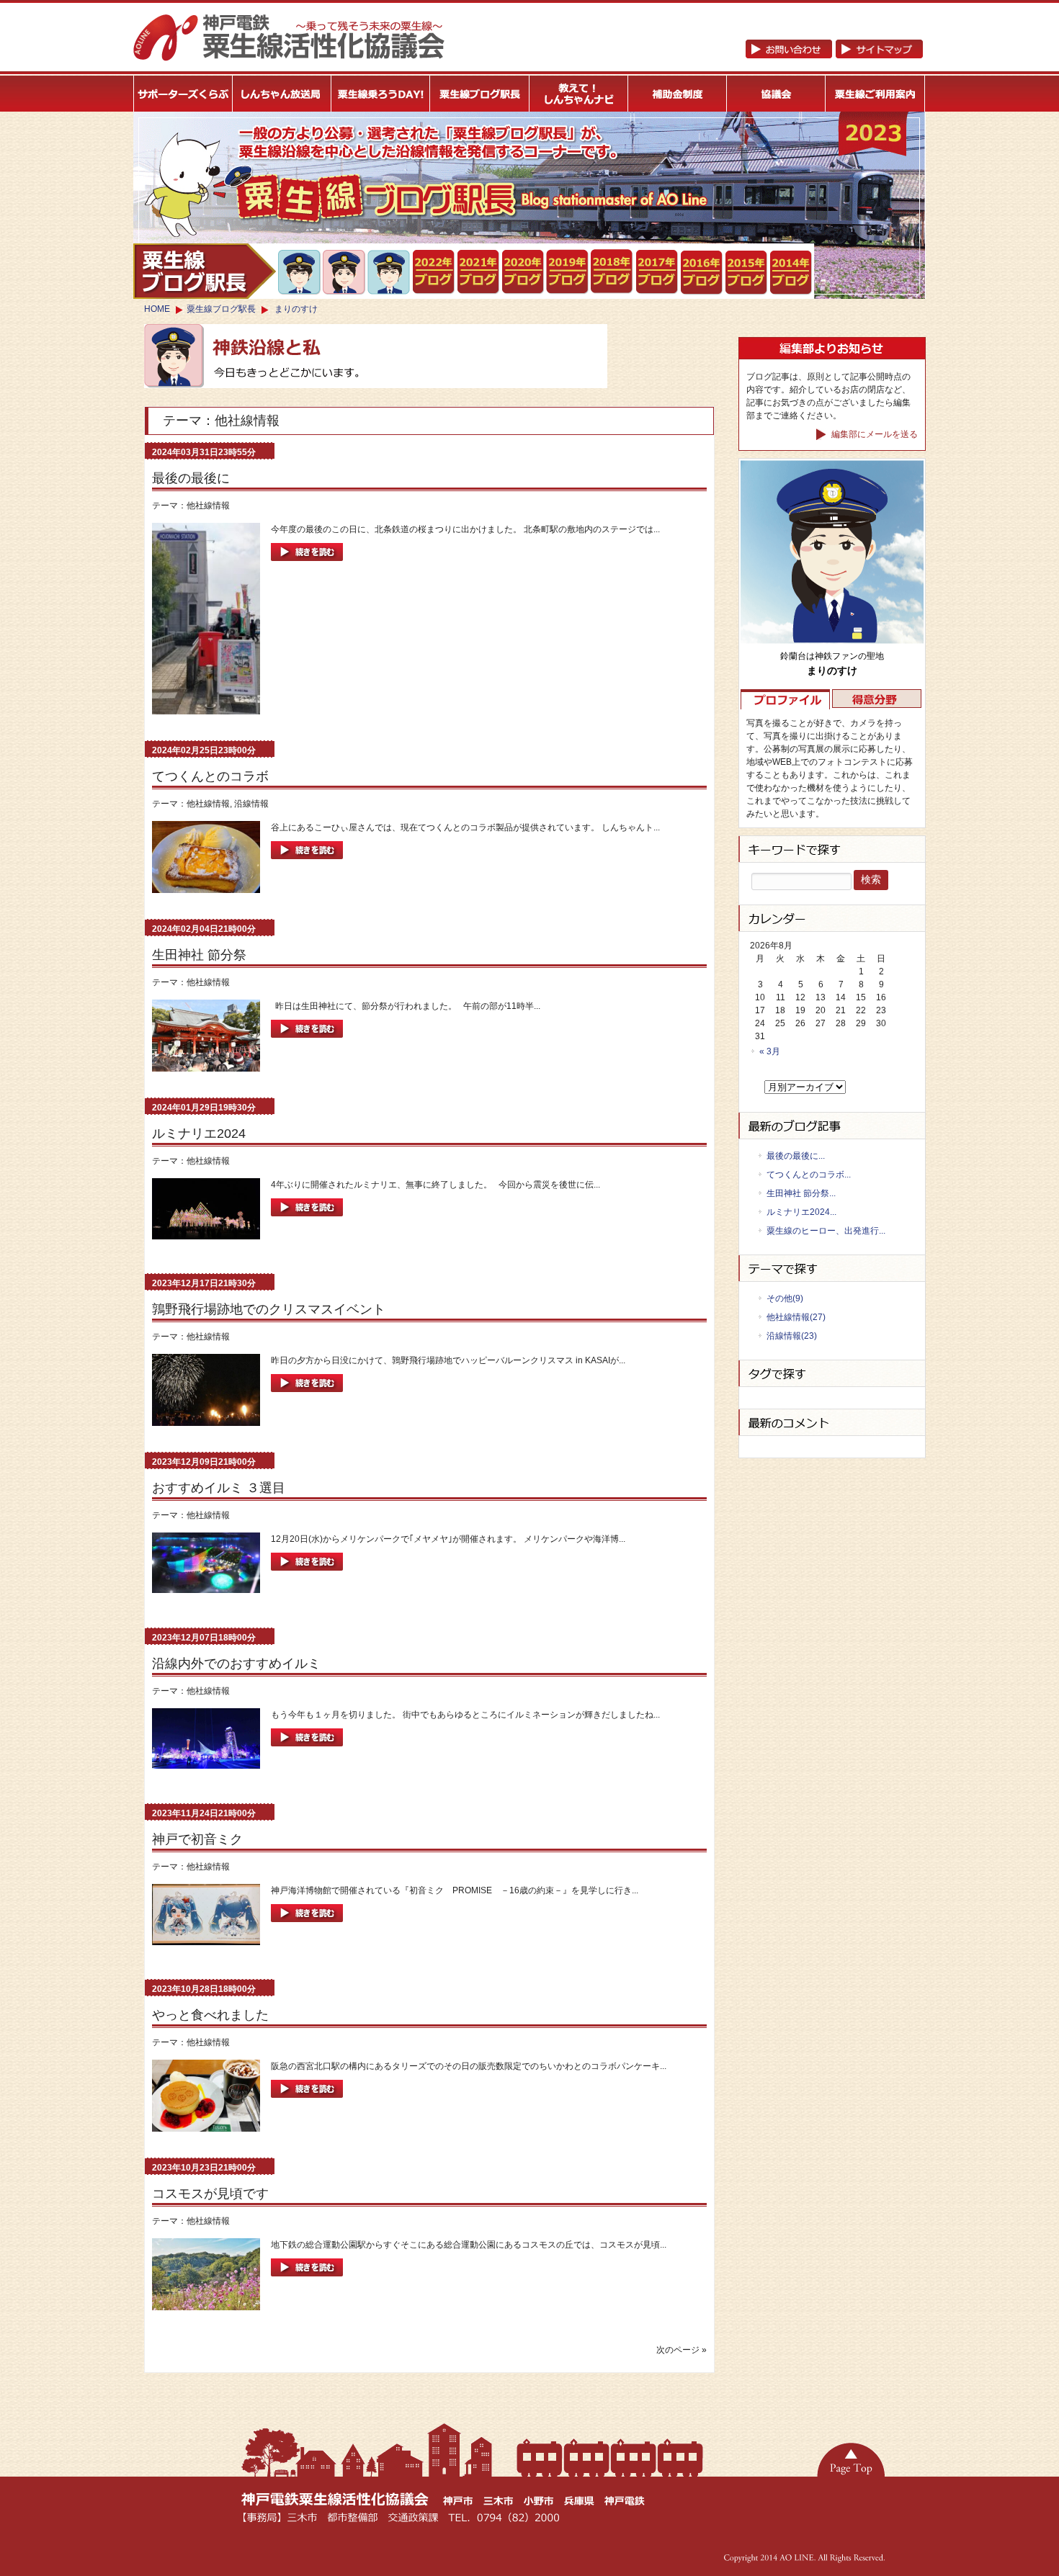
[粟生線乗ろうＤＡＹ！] (381, 94)
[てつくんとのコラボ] (307, 863)
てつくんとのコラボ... (809, 1175)
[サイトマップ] (834, 55)
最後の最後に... (796, 1156)
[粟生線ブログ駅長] (480, 94)
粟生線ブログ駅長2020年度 (523, 272)
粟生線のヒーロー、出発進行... (826, 1231)
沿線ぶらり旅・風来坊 (389, 273)
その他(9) (785, 1298)
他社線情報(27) (796, 1317)
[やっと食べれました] (307, 2102)
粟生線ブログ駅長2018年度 (613, 272)
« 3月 (770, 1051)
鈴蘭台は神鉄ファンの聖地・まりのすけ (345, 272)
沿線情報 (251, 804)
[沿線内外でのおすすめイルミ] (307, 1751)
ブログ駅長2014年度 (791, 273)
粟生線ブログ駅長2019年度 (568, 272)
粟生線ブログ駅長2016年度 (702, 273)
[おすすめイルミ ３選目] (307, 1575)
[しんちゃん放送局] (282, 94)
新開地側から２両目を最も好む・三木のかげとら (300, 272)
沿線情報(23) (792, 1336)
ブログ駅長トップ (205, 271)
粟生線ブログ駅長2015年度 (747, 273)
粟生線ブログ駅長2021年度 (434, 272)
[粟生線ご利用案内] (876, 94)
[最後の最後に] (307, 565)
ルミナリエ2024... (801, 1212)
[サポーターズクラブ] (183, 94)
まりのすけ (296, 309)
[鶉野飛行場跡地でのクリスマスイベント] (307, 1396)
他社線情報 (208, 506)
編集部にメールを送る (873, 434)
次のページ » (682, 2350)
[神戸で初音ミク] (307, 1926)
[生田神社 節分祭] (307, 1042)
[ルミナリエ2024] (307, 1221)
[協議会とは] (777, 94)
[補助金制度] (678, 94)
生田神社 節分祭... (801, 1193)
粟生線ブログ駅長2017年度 (657, 272)
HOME (157, 309)
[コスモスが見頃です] (307, 2281)
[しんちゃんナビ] (579, 94)
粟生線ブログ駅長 (221, 309)
